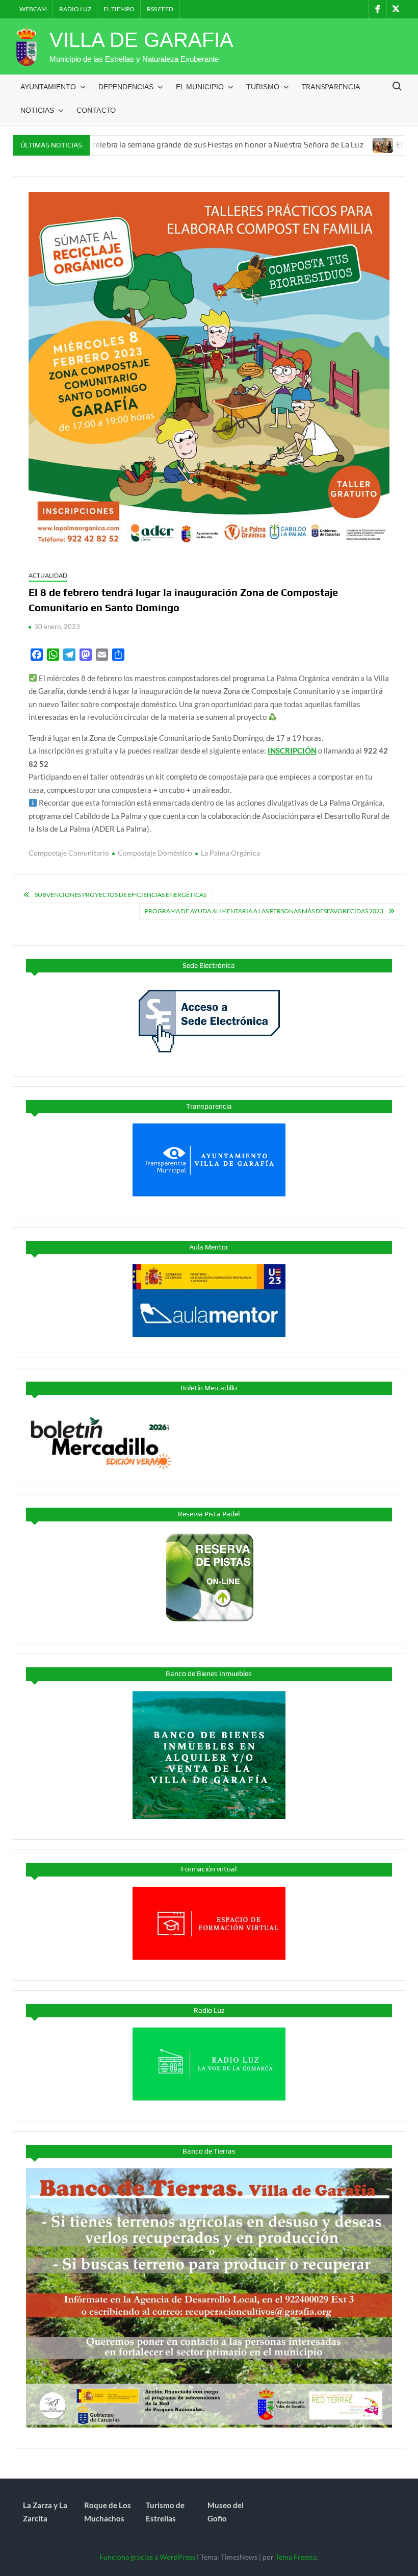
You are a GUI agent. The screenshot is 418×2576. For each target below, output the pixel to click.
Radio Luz (75, 9)
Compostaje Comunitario (69, 853)
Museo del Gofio (226, 2512)
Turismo (263, 87)
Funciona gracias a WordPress (147, 2557)
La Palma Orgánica (230, 853)
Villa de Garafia (141, 40)
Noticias (37, 110)
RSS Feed (160, 9)
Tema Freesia (296, 2557)
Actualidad (48, 575)
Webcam (33, 9)
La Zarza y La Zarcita (45, 2512)
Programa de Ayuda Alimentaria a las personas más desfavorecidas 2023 (264, 911)
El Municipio (200, 87)
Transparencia (331, 86)
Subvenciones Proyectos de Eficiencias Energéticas (121, 895)
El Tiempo (119, 9)
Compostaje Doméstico (155, 853)
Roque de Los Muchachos (108, 2512)
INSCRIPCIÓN (292, 751)
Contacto (96, 110)
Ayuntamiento (48, 87)
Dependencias (126, 87)
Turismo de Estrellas (165, 2512)
